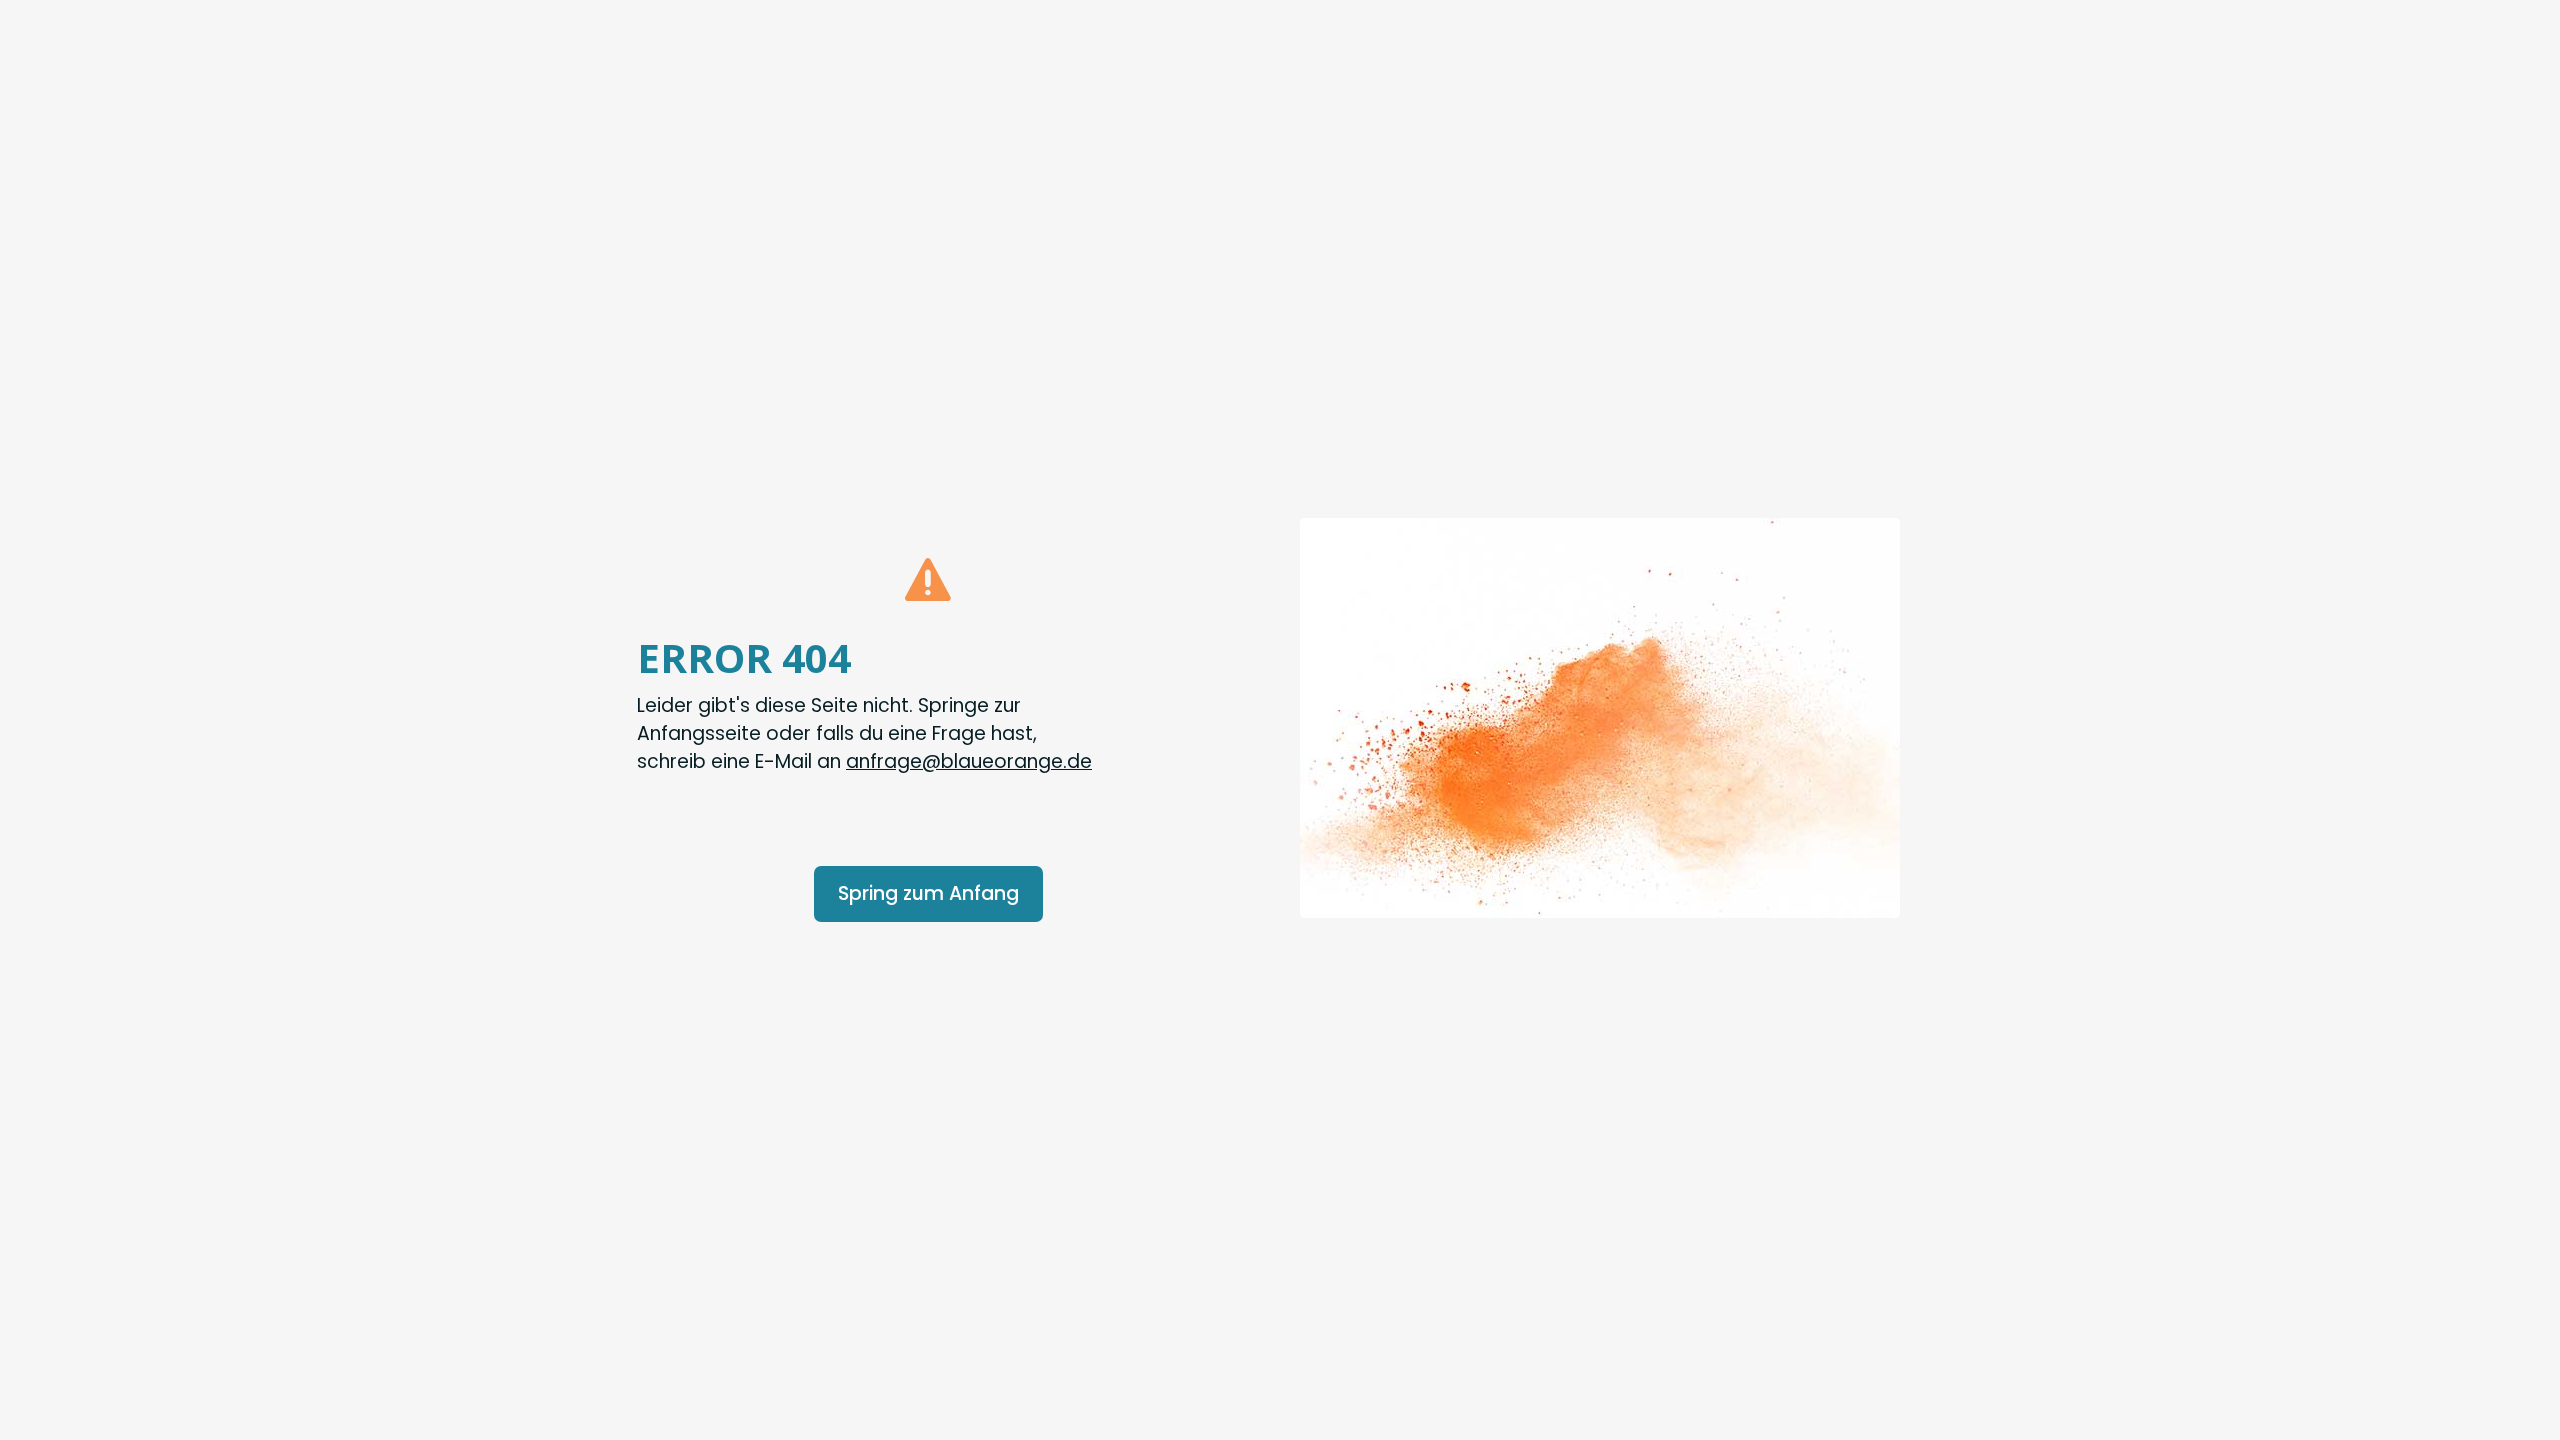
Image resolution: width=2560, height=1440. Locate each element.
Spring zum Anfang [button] (928, 893)
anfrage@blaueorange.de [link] (969, 761)
